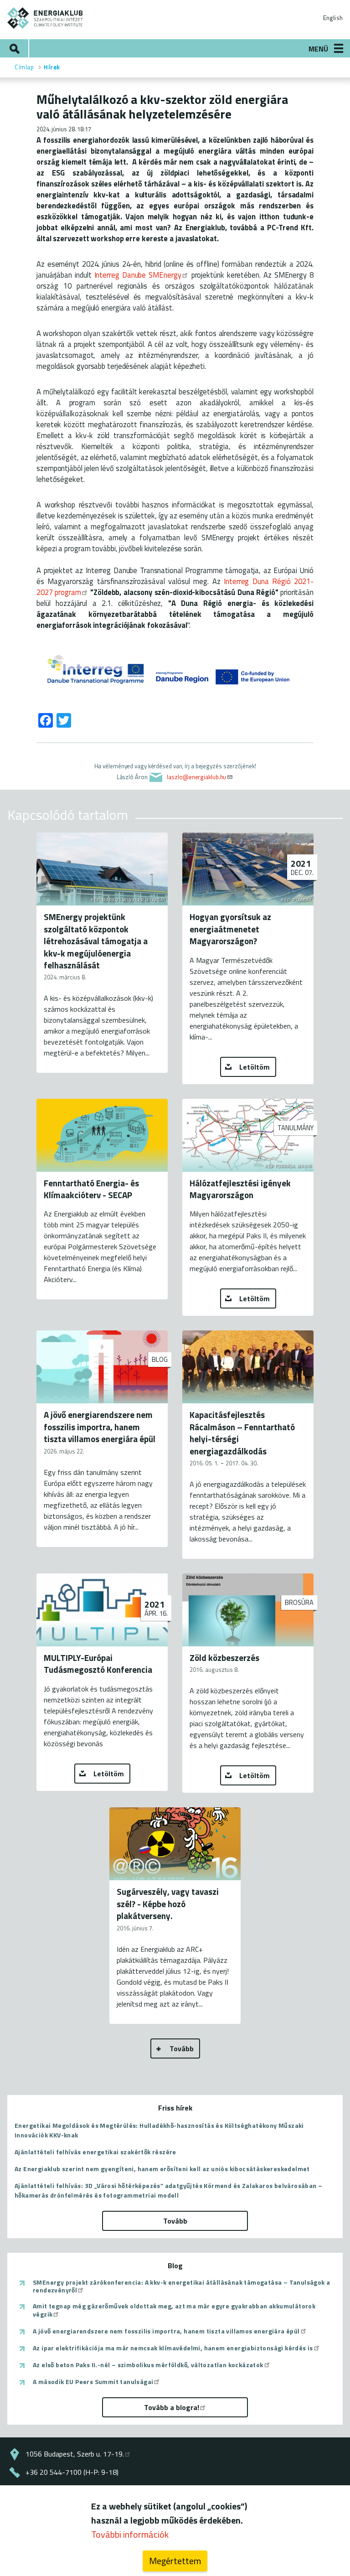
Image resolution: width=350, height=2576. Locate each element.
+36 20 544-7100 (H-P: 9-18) (72, 2472)
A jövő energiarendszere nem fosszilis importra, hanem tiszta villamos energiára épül (166, 2331)
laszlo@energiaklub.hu (196, 777)
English (333, 18)
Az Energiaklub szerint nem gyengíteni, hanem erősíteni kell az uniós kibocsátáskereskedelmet (162, 2169)
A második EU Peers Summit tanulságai (93, 2382)
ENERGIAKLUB (45, 18)
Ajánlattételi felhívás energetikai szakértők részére (95, 2152)
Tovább (182, 2048)
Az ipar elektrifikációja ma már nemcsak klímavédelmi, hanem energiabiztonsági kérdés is (173, 2348)
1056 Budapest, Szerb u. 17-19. (75, 2454)
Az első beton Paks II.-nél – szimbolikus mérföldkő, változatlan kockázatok (148, 2365)
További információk (130, 2534)
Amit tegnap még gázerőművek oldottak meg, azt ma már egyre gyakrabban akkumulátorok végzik (174, 2310)
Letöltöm (255, 1067)
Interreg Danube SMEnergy (138, 275)
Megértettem (175, 2561)
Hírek (52, 67)
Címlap (24, 67)
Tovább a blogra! (172, 2407)
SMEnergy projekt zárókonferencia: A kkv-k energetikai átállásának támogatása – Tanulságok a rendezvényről (181, 2286)
